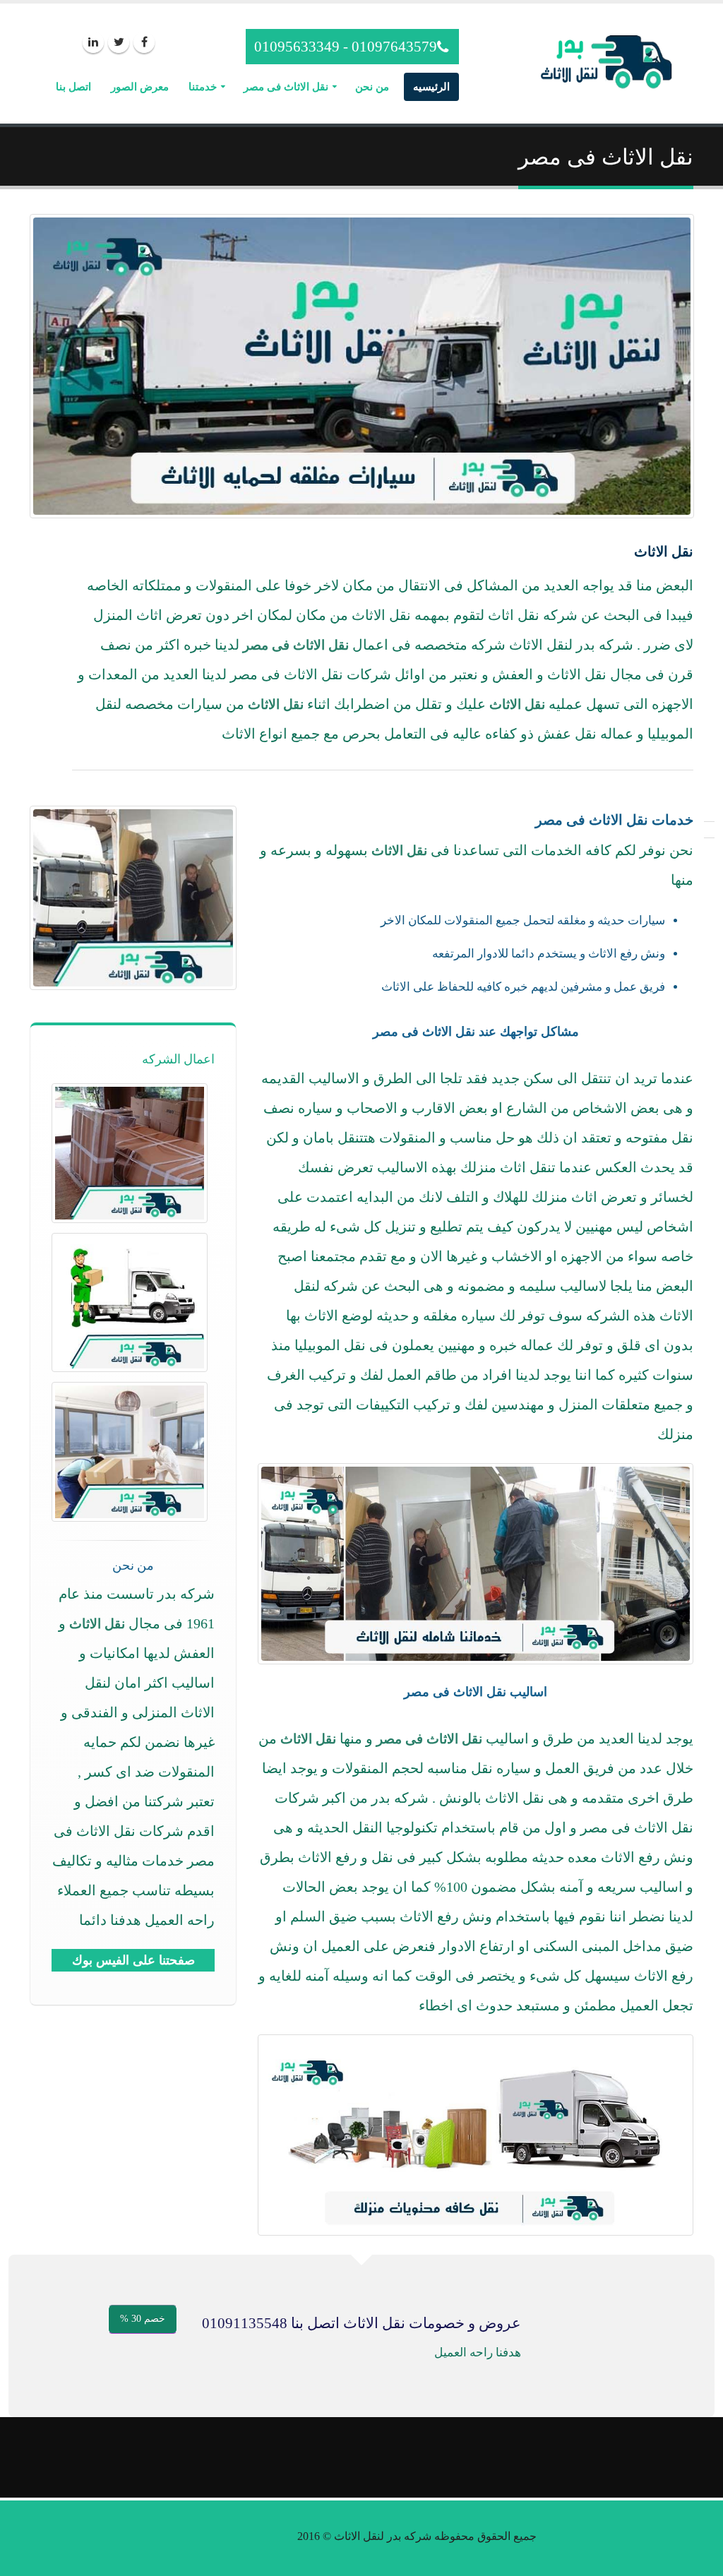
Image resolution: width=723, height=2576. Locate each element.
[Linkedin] (93, 42)
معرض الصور (140, 87)
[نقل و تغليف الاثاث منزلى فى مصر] (130, 1451)
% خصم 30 (143, 2319)
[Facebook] (144, 42)
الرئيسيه (431, 87)
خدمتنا (203, 87)
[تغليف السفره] (130, 1153)
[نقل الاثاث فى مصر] (130, 1302)
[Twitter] (119, 42)
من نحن (372, 87)
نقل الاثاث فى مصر (286, 87)
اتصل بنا (73, 87)
